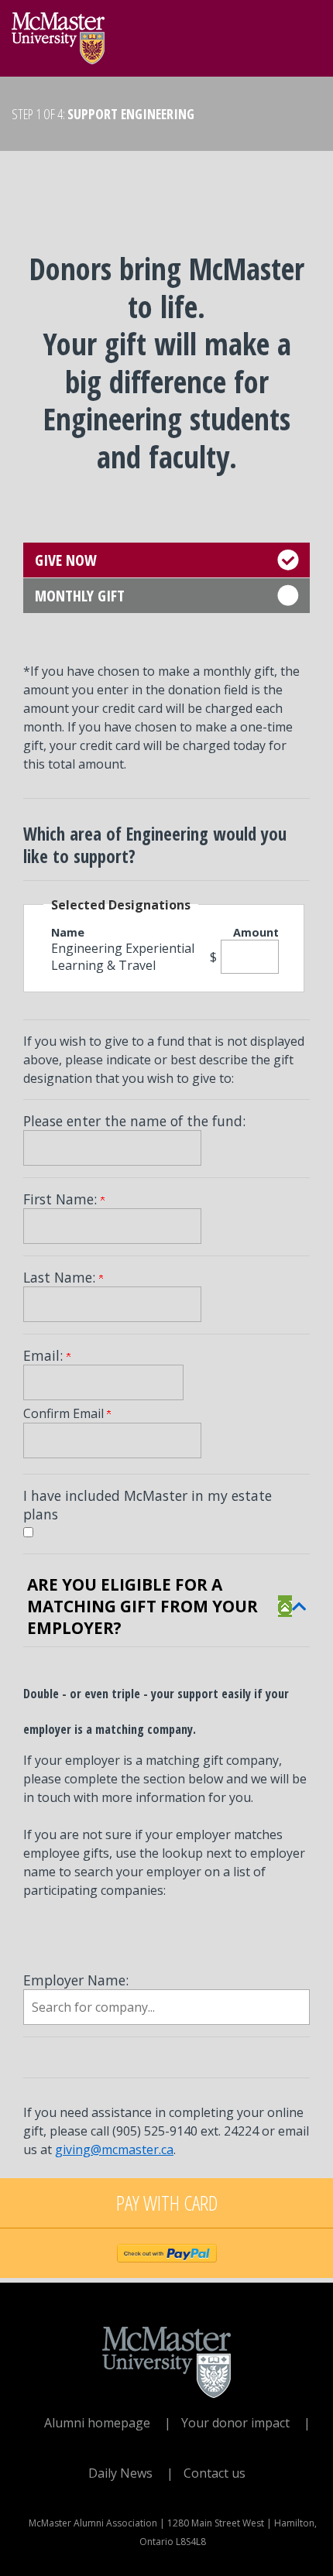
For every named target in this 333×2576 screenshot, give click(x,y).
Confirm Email (65, 1413)
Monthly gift (80, 596)
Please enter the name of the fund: (134, 1121)
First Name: (62, 1199)
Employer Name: (76, 1980)
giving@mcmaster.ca (114, 2150)
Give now (66, 560)
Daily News (120, 2473)
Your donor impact (235, 2423)
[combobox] (166, 2007)
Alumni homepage (97, 2423)
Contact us (215, 2473)
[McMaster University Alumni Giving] (58, 34)
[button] (292, 1606)
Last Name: (61, 1277)
